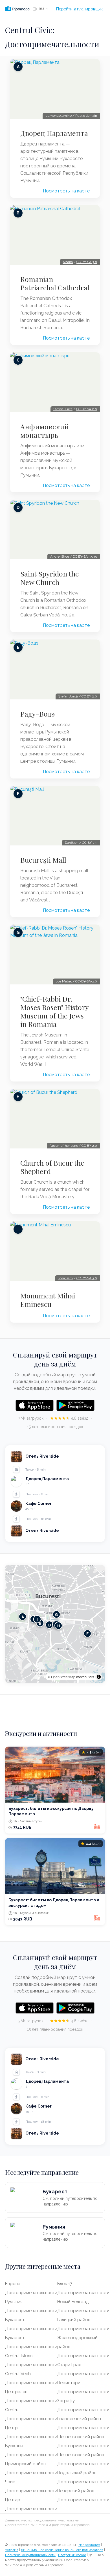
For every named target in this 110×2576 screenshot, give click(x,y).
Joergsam (65, 1278)
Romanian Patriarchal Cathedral (55, 283)
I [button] (37, 1619)
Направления (89, 2545)
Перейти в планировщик (79, 9)
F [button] (87, 1633)
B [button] (40, 1623)
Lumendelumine (59, 116)
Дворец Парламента (54, 133)
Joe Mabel (64, 981)
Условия (12, 2550)
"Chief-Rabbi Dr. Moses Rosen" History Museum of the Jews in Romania (54, 1011)
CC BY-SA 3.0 (87, 262)
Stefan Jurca (63, 409)
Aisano (68, 262)
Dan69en (72, 843)
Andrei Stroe (60, 557)
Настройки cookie (72, 2555)
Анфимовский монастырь (45, 431)
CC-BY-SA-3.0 (86, 981)
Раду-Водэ (38, 714)
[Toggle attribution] (99, 1677)
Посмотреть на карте (66, 191)
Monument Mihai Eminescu (48, 1300)
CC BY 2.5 (90, 843)
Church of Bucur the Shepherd (52, 1167)
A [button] (23, 1616)
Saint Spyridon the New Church (50, 578)
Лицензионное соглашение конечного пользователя (62, 2550)
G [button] (56, 1614)
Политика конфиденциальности (30, 2555)
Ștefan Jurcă (68, 696)
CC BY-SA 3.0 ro (85, 557)
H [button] (59, 1625)
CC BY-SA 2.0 (87, 409)
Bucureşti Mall (43, 860)
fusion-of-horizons (64, 1146)
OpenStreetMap (63, 1677)
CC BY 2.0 (89, 696)
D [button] (49, 1625)
